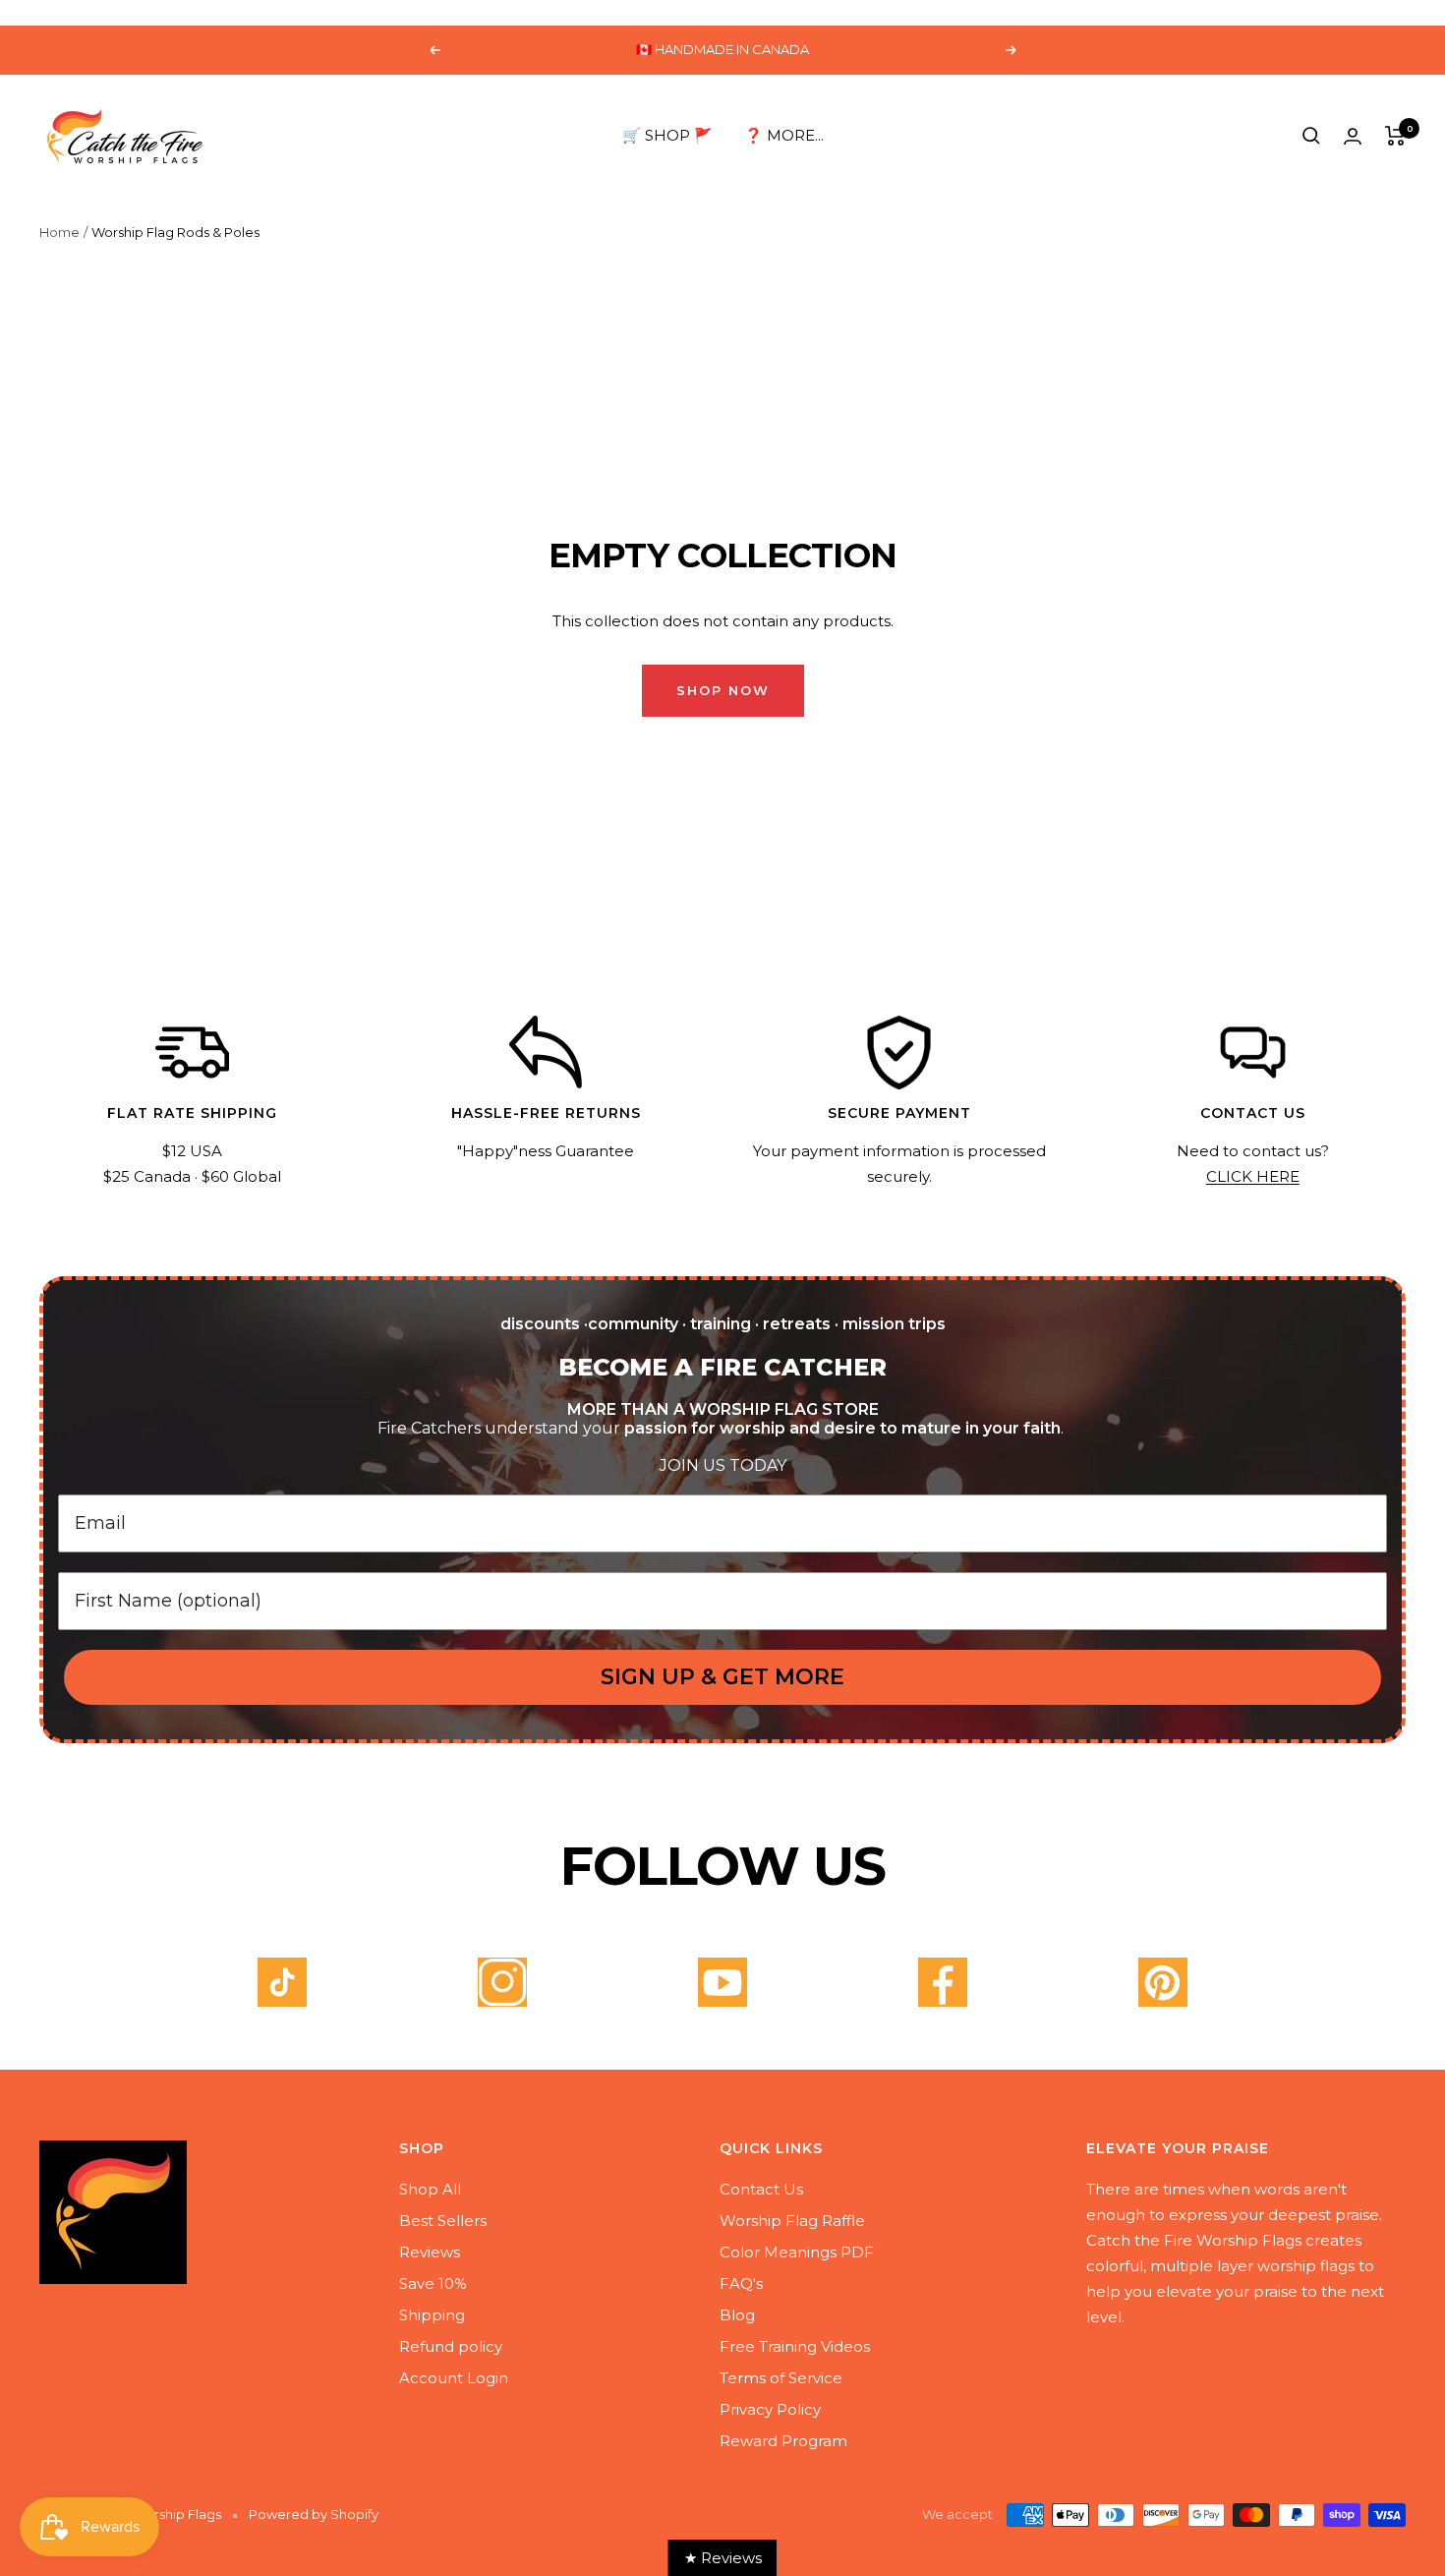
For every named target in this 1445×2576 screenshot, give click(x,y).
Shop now (723, 690)
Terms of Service (781, 2378)
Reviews (430, 2252)
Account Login (454, 2378)
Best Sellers (443, 2221)
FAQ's (741, 2283)
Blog (737, 2315)
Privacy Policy (770, 2409)
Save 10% (433, 2283)
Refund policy (451, 2346)
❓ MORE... (784, 135)
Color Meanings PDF (797, 2252)
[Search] (1311, 136)
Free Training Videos (795, 2346)
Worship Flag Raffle (792, 2221)
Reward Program (783, 2441)
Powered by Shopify (314, 2514)
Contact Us (761, 2189)
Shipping (432, 2315)
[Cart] (1395, 136)
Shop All (430, 2189)
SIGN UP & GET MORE (722, 1677)
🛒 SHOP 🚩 (667, 135)
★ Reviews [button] (723, 2558)
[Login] (1353, 136)
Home (59, 232)
